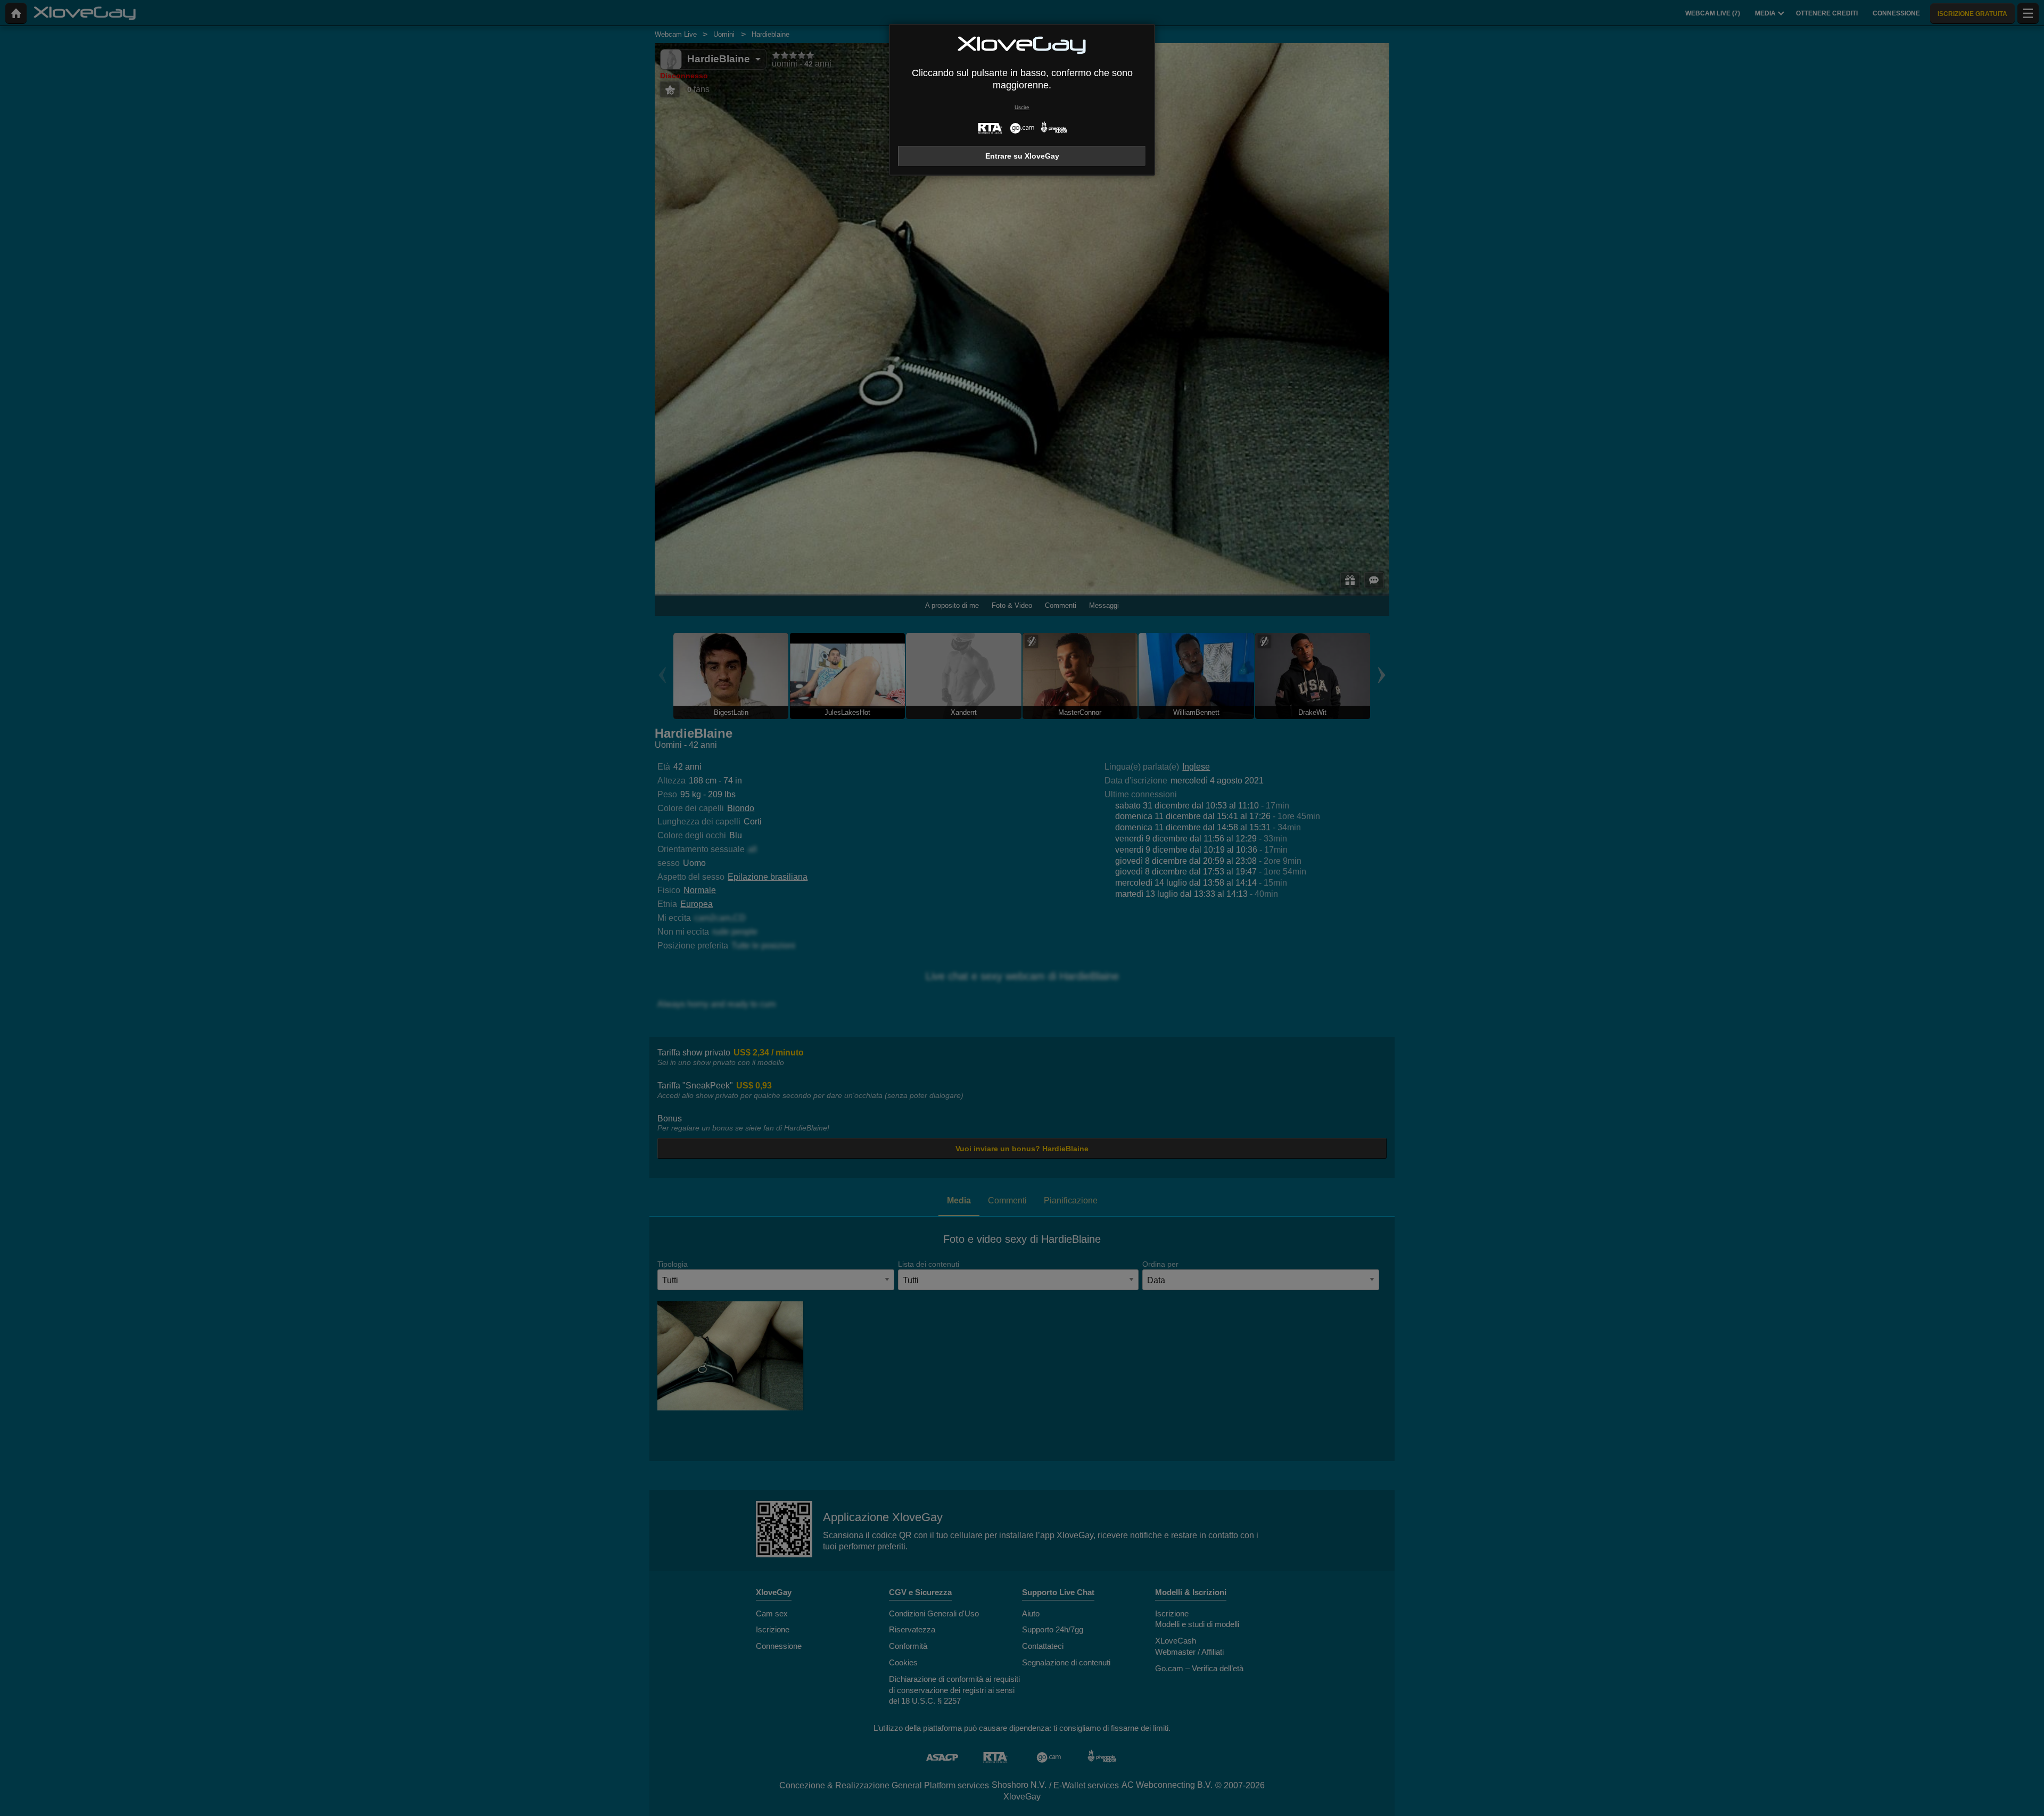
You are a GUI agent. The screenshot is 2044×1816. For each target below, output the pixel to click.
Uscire (1022, 107)
